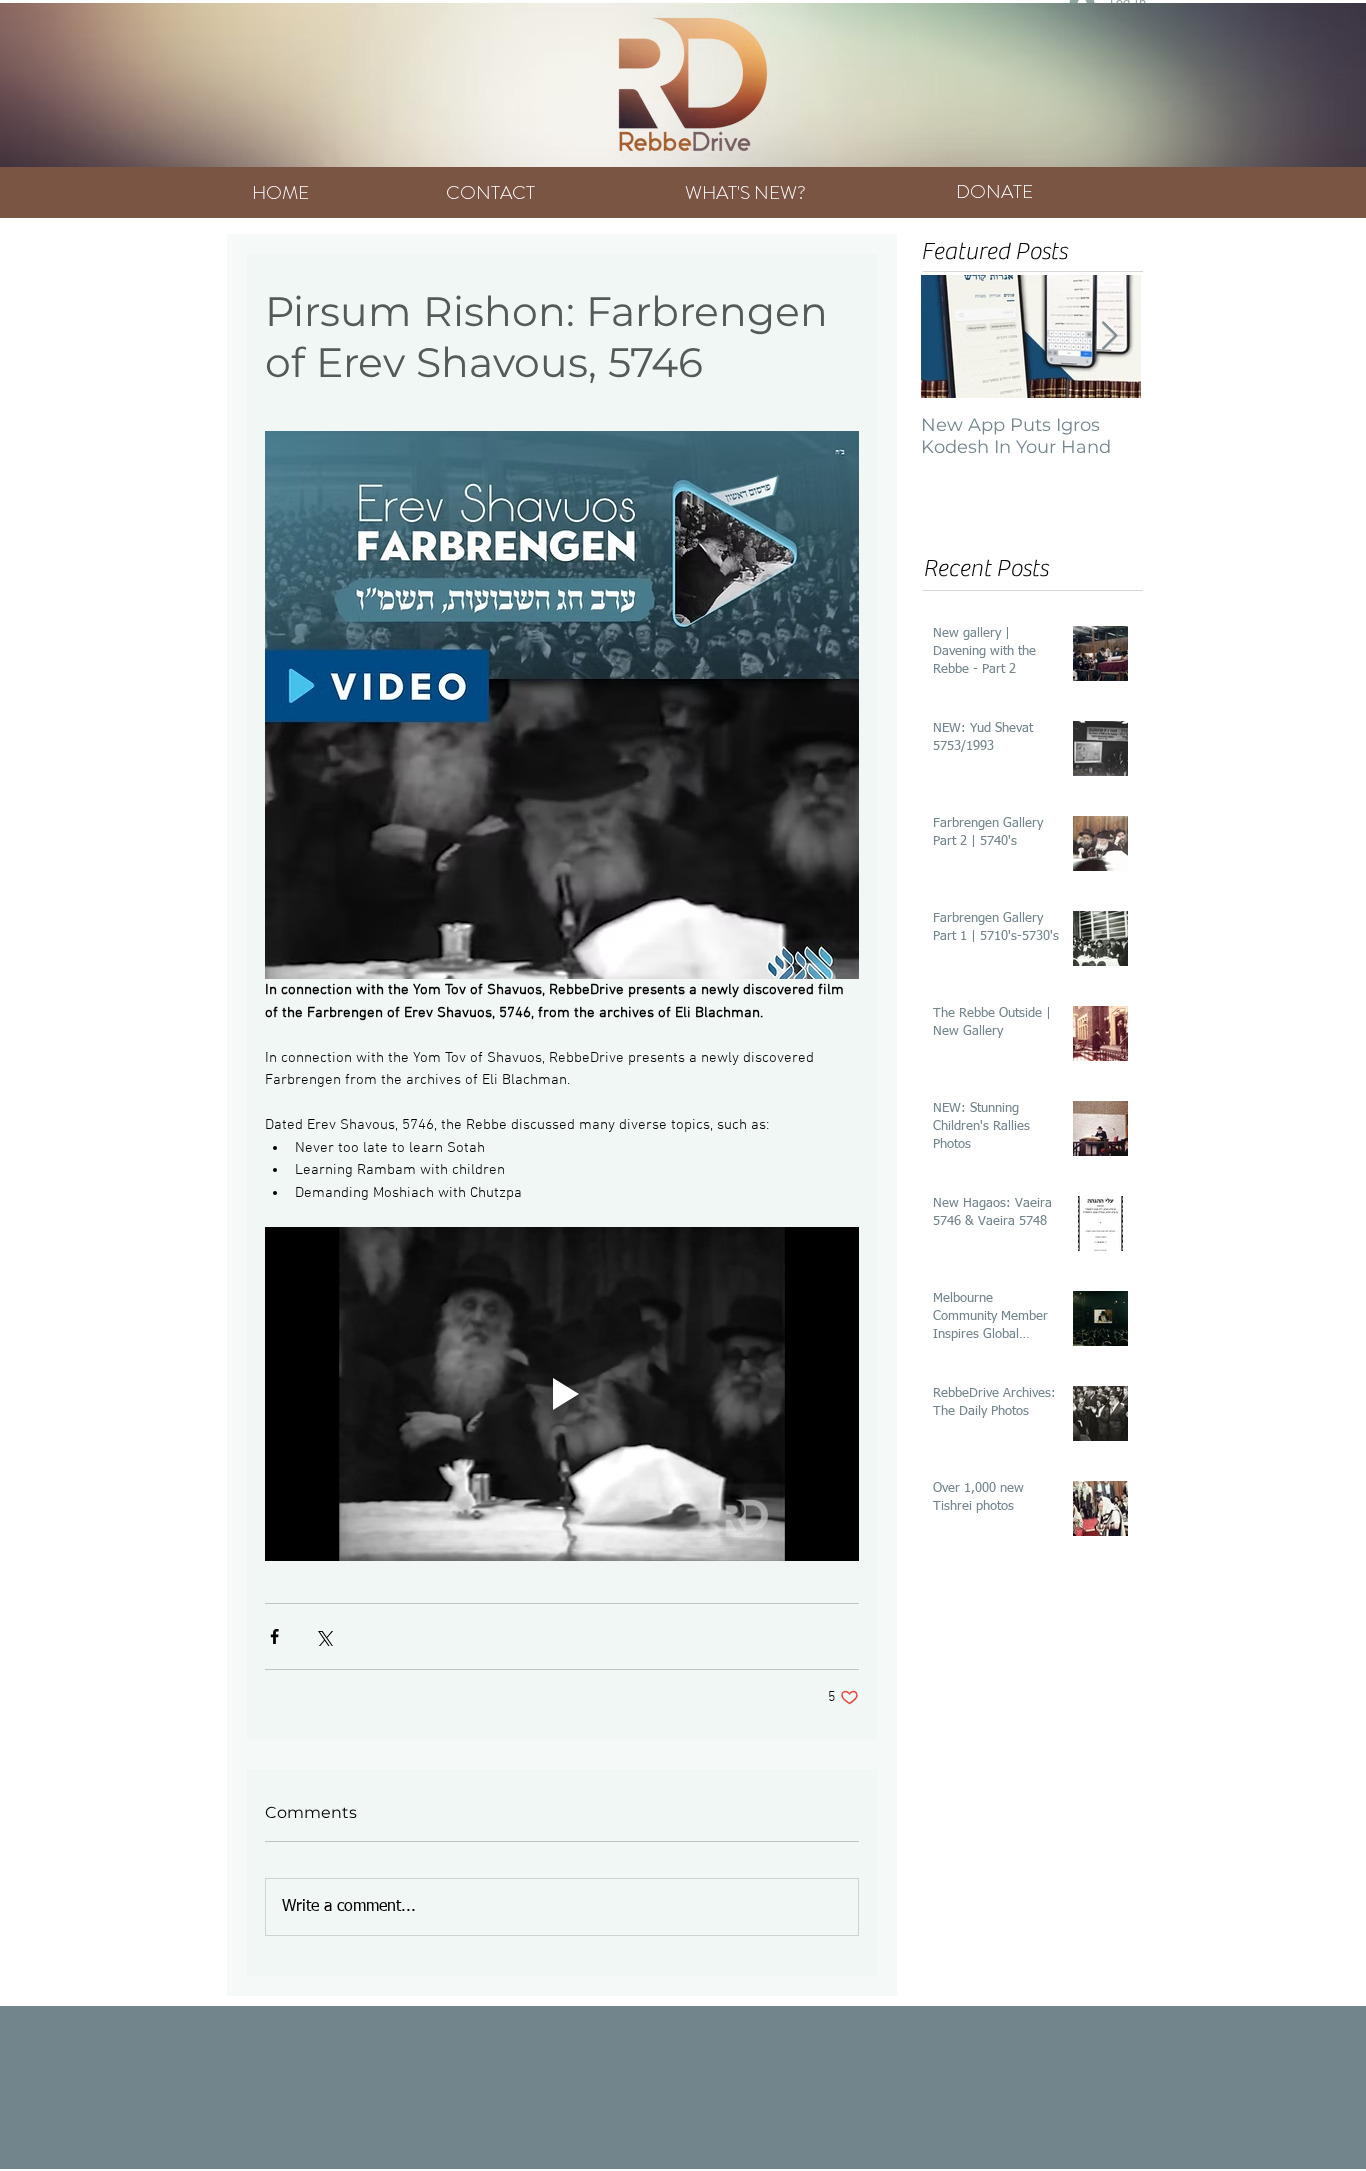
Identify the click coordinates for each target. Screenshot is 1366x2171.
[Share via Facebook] (274, 1636)
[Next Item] (1109, 336)
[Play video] (562, 1394)
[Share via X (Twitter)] (323, 1636)
